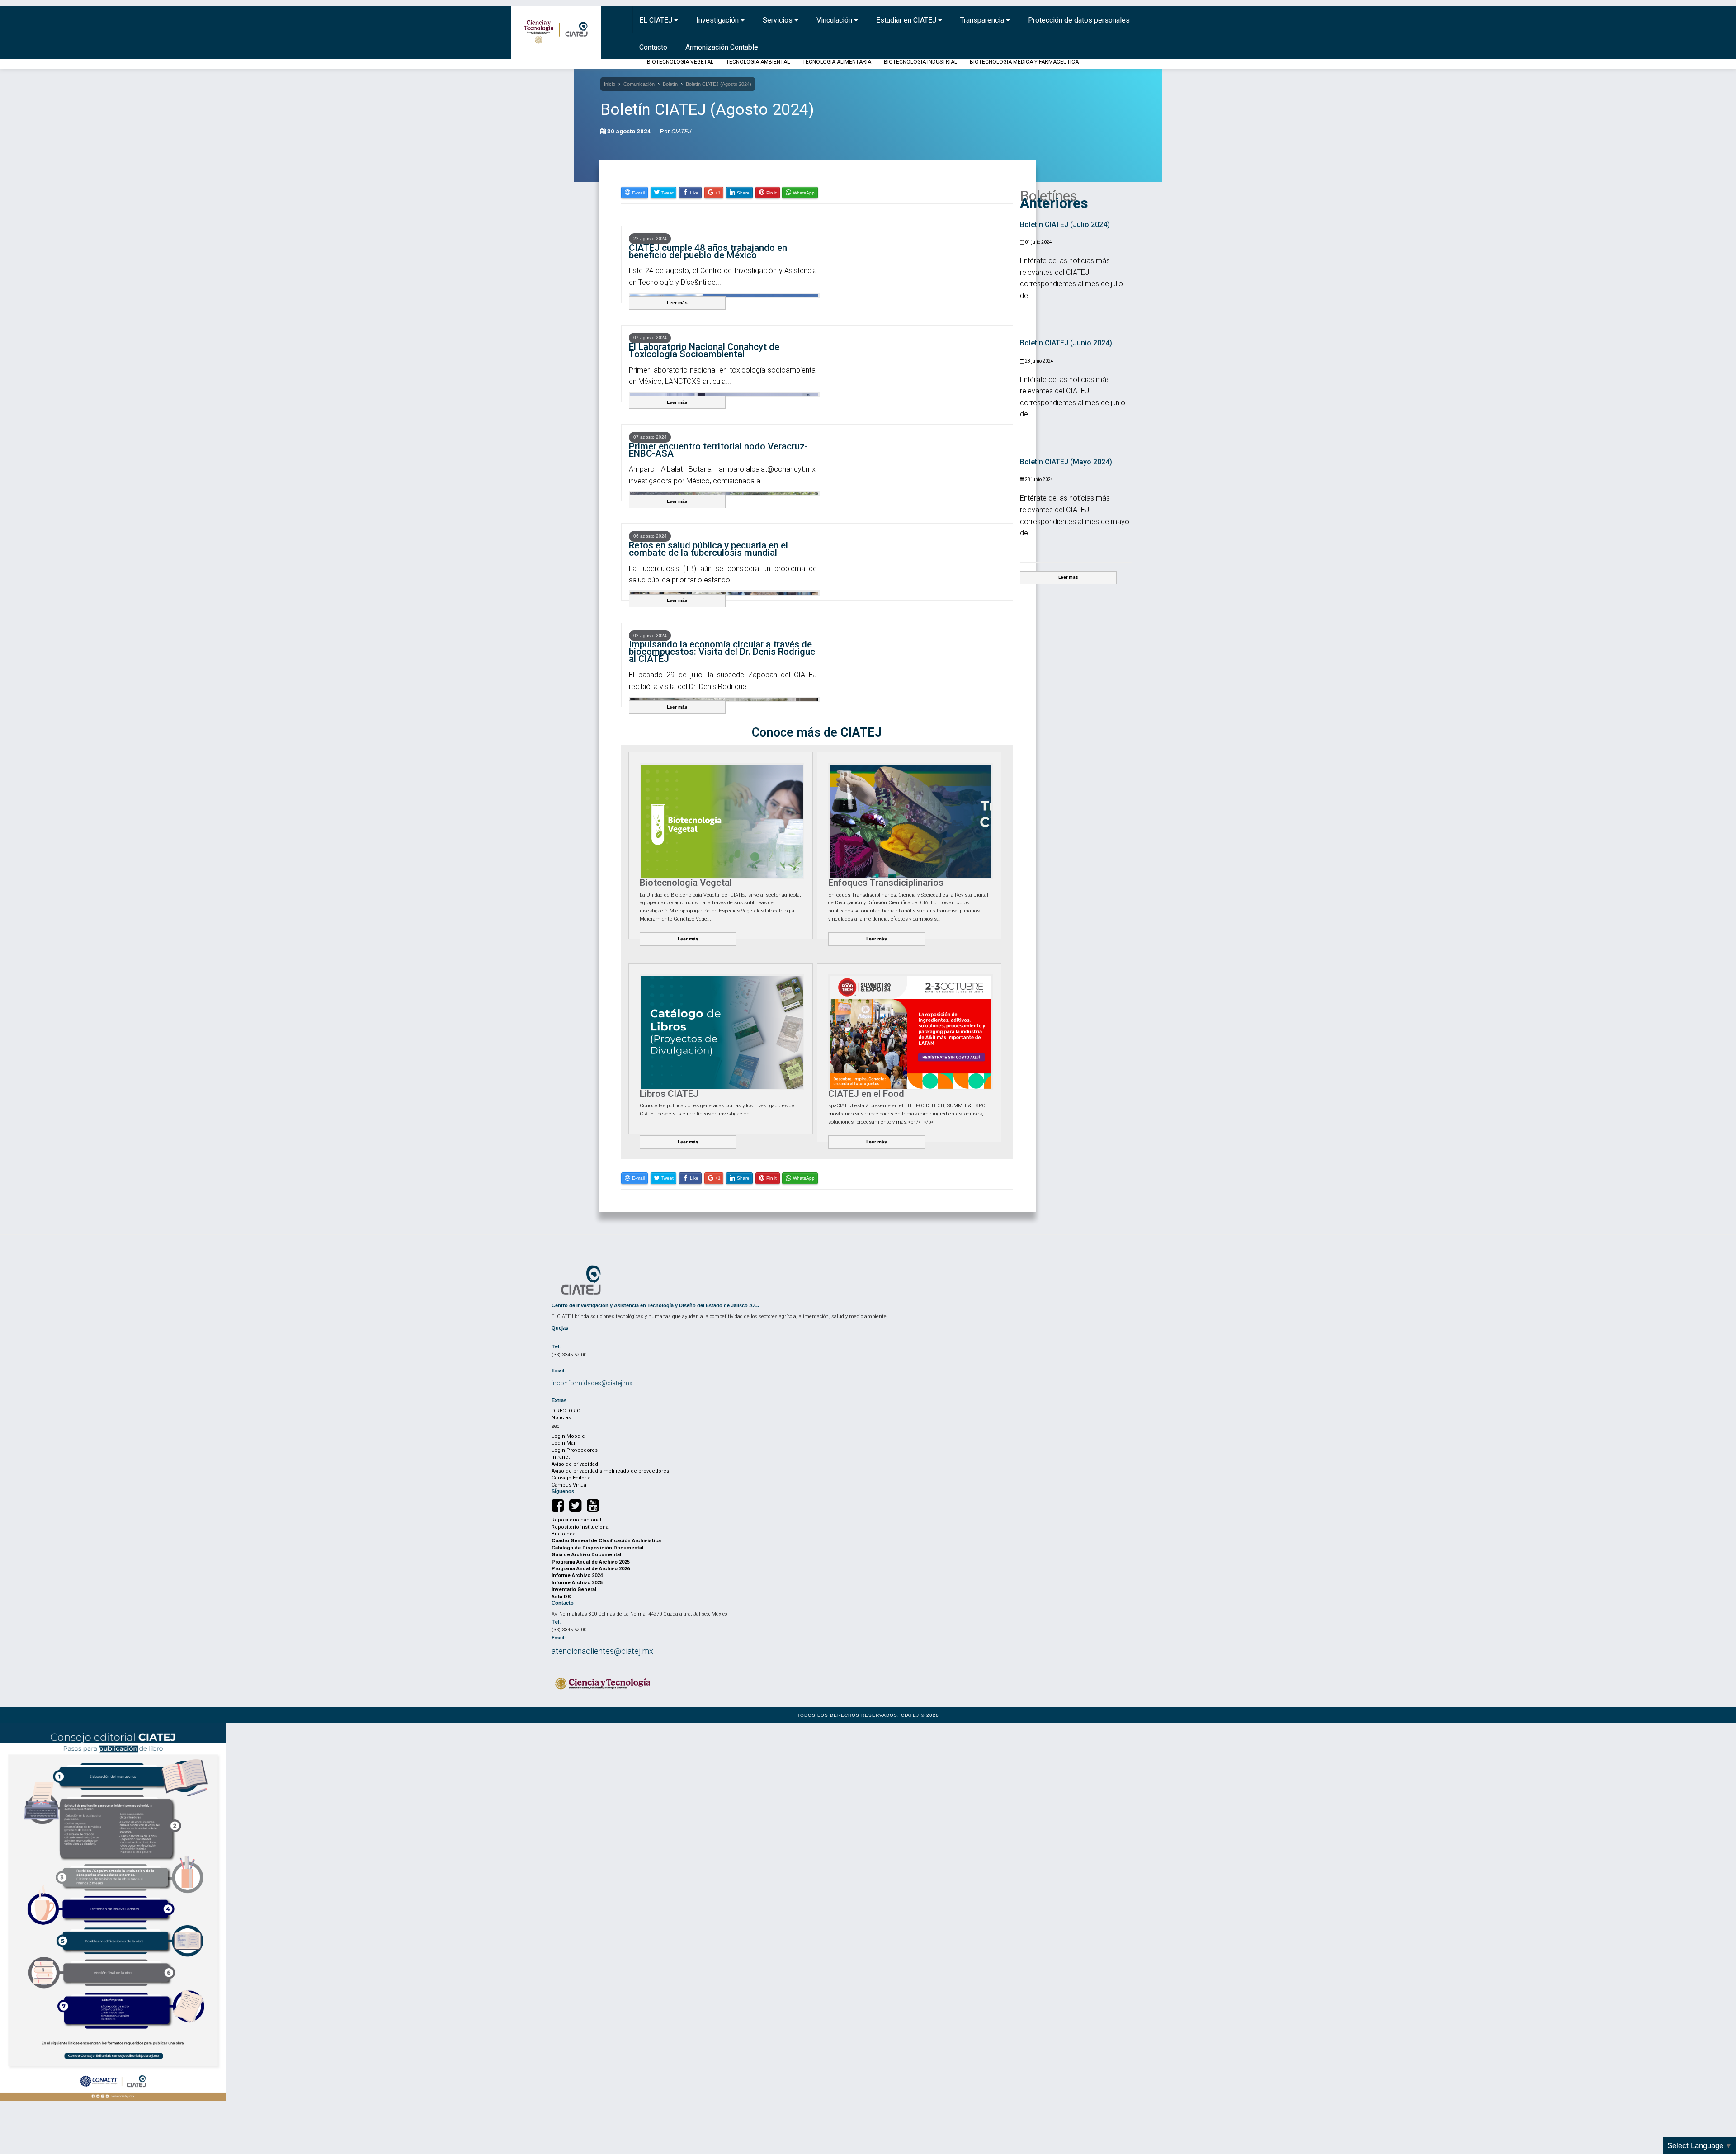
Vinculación (835, 20)
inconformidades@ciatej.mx (592, 1383)
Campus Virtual (570, 1485)
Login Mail (564, 1443)
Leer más (677, 303)
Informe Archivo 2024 (577, 1575)
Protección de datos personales (1079, 20)
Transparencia (983, 20)
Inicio (610, 84)
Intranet (561, 1457)
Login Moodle (568, 1436)
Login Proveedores (575, 1450)
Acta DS (561, 1597)
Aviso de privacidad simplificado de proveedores (610, 1471)
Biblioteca (564, 1534)
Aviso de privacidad (575, 1464)
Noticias (561, 1418)
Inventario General (574, 1590)
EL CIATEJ (657, 20)
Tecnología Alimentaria (837, 62)
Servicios (778, 20)
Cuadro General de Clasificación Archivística (606, 1541)
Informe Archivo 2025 (577, 1583)
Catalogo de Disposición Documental (597, 1548)
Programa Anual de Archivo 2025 (591, 1562)
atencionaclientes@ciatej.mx (602, 1651)
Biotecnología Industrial (920, 62)
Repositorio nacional (576, 1520)
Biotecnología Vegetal (680, 62)
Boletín (670, 84)
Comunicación (639, 84)
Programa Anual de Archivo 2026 (591, 1569)
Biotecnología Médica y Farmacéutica (1024, 62)
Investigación (718, 20)
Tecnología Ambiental (758, 62)
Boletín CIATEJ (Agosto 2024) (719, 84)
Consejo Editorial (572, 1478)
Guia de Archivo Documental (586, 1555)
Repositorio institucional (581, 1527)
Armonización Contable (722, 47)
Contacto (653, 47)
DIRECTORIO (566, 1411)
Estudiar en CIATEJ (907, 20)
